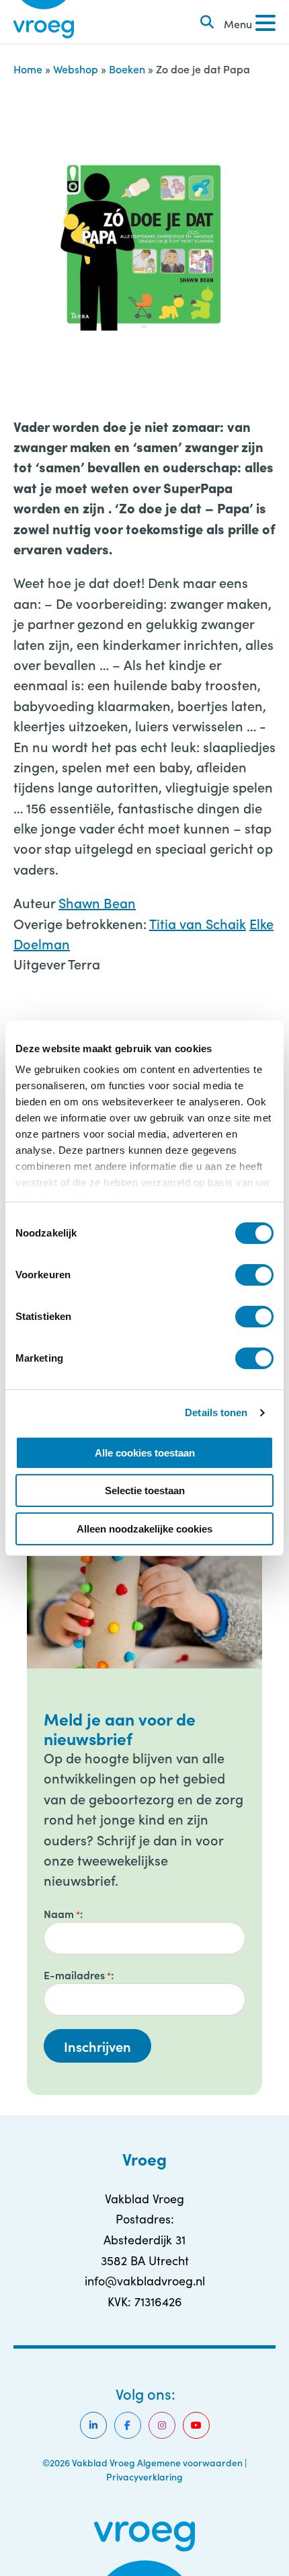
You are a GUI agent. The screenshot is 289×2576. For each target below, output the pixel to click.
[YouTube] (196, 2425)
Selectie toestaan (145, 1491)
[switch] (254, 1275)
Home (28, 69)
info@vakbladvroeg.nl (145, 2281)
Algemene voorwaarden (190, 2462)
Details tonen (216, 1412)
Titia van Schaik (198, 923)
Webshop (76, 69)
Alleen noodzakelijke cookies (144, 1529)
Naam (62, 1913)
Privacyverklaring (144, 2476)
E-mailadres (77, 1975)
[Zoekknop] (207, 22)
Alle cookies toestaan (145, 1453)
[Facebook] (128, 2425)
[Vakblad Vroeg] (44, 22)
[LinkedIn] (93, 2425)
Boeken (127, 69)
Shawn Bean (97, 902)
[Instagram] (162, 2425)
